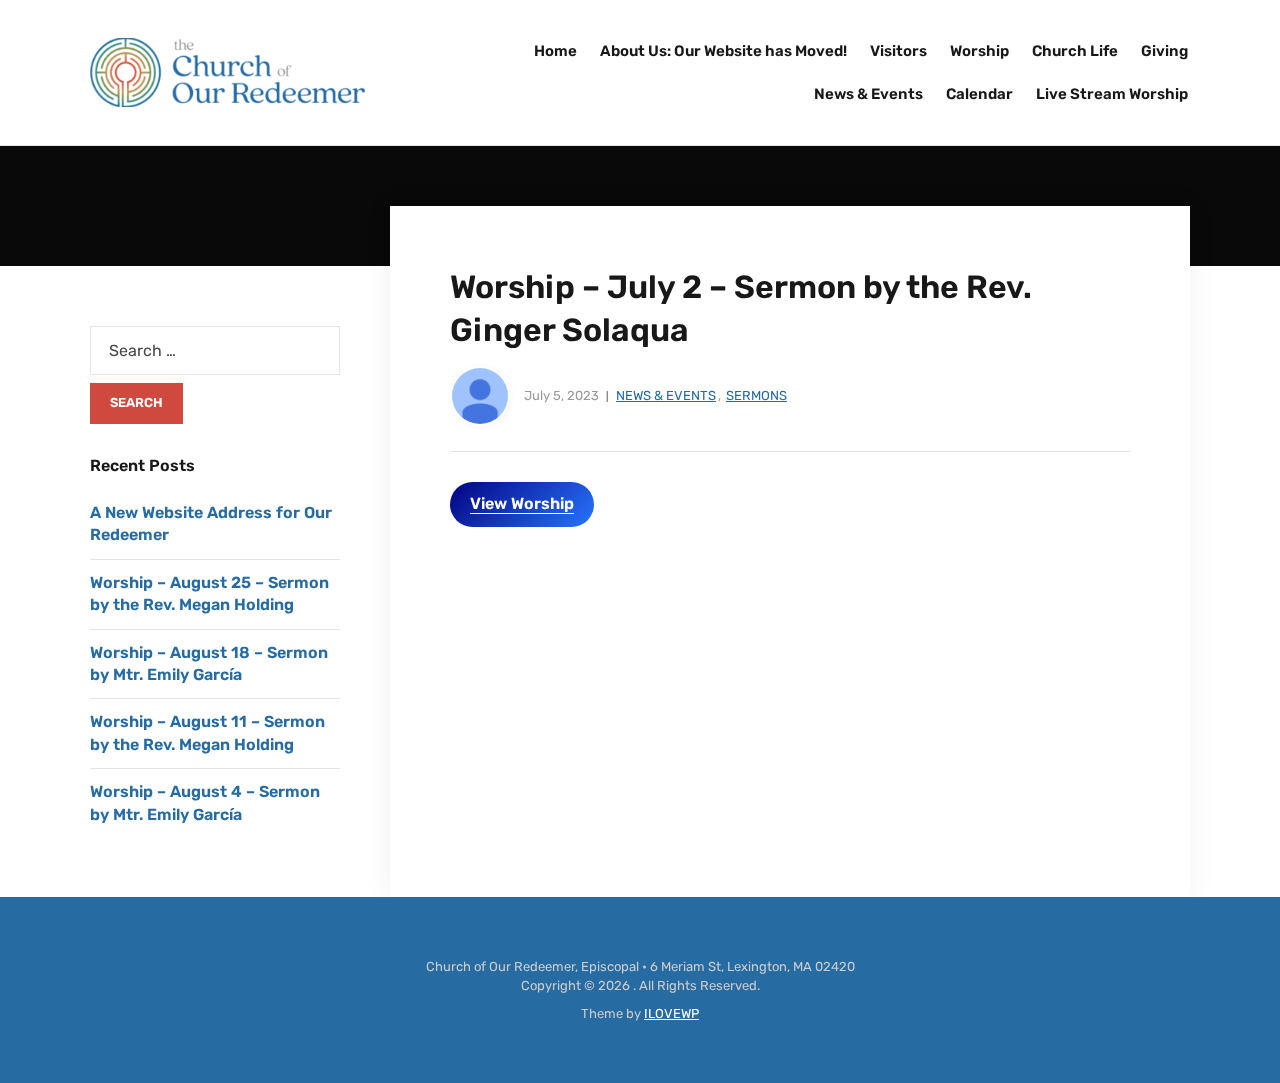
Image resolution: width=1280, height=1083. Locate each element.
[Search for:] (215, 350)
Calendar (979, 94)
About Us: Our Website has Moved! (723, 51)
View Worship (522, 503)
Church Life (1075, 51)
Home (555, 51)
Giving (1164, 51)
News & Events (868, 94)
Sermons (756, 395)
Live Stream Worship (1112, 94)
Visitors (898, 51)
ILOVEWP (671, 1013)
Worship (979, 51)
